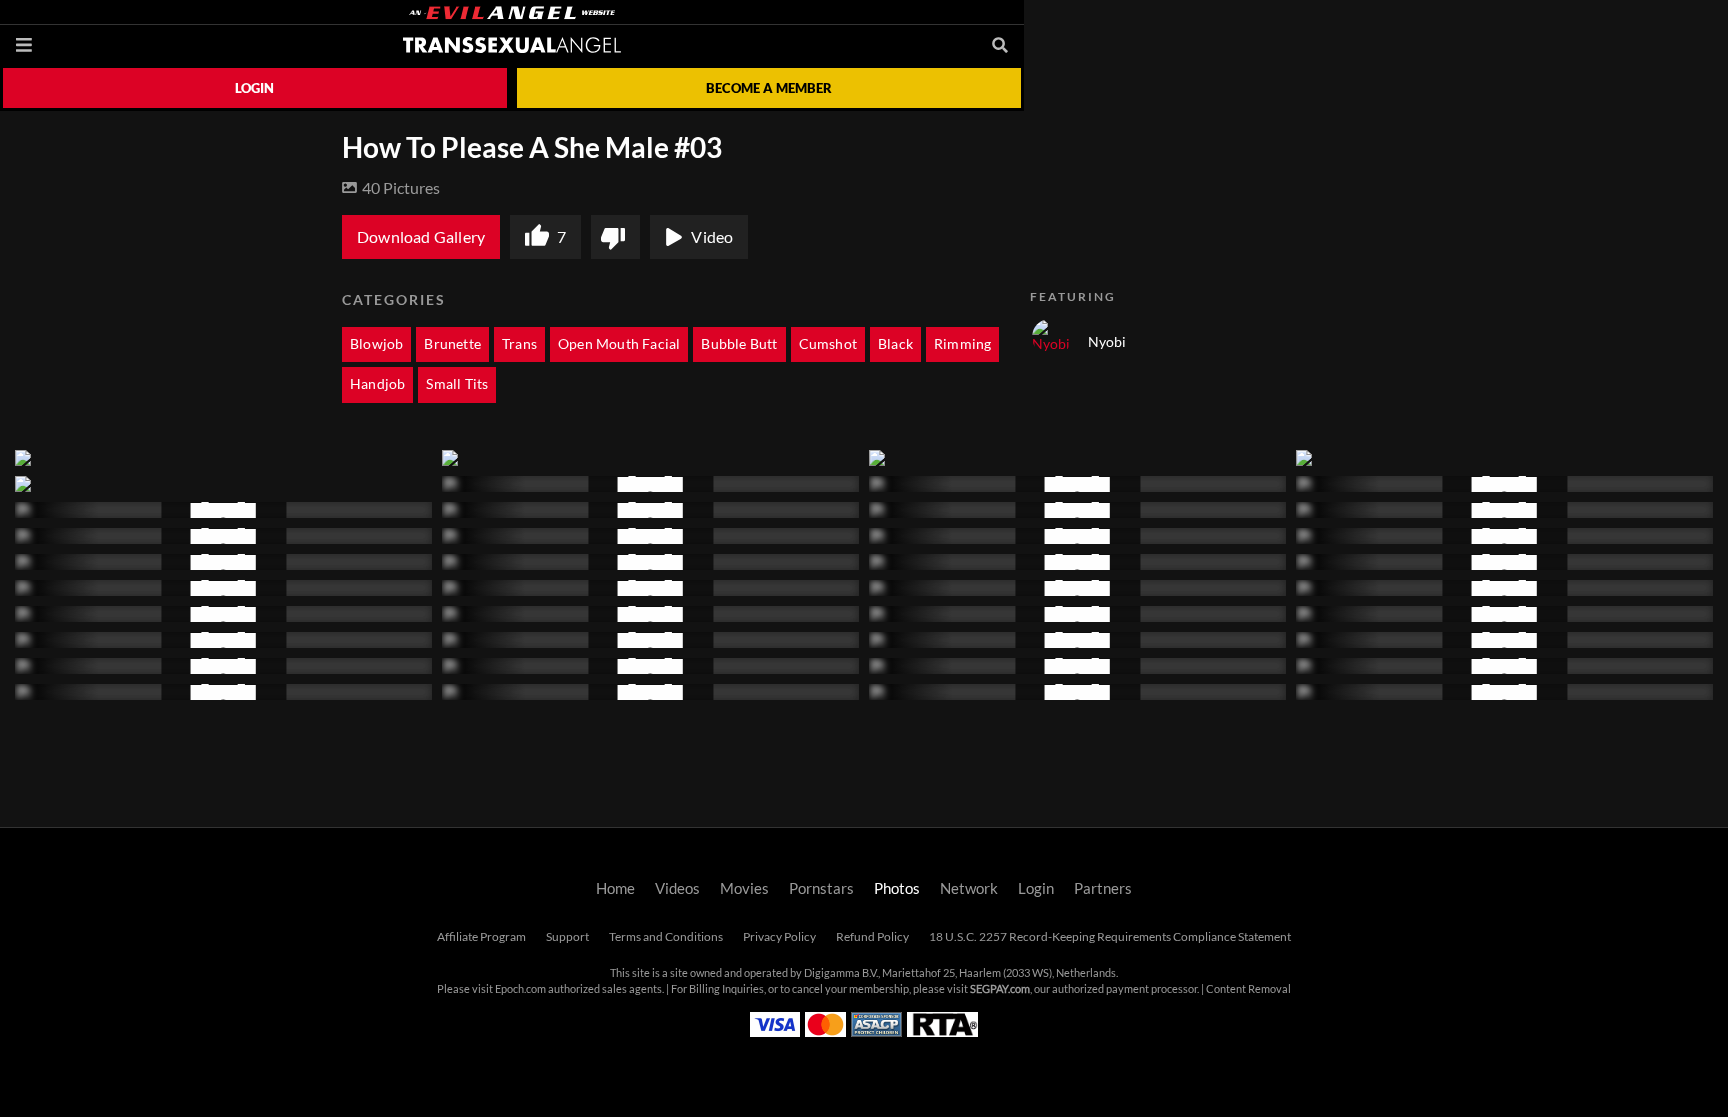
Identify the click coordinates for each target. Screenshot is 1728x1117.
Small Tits (457, 384)
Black (895, 344)
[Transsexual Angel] (512, 45)
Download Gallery (421, 237)
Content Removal (1248, 989)
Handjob (377, 384)
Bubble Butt (739, 344)
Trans (519, 344)
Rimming (962, 344)
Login (254, 88)
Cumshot (828, 344)
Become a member (769, 88)
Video (712, 237)
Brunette (452, 344)
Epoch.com (520, 989)
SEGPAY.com (1000, 989)
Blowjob (376, 344)
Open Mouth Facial (619, 344)
